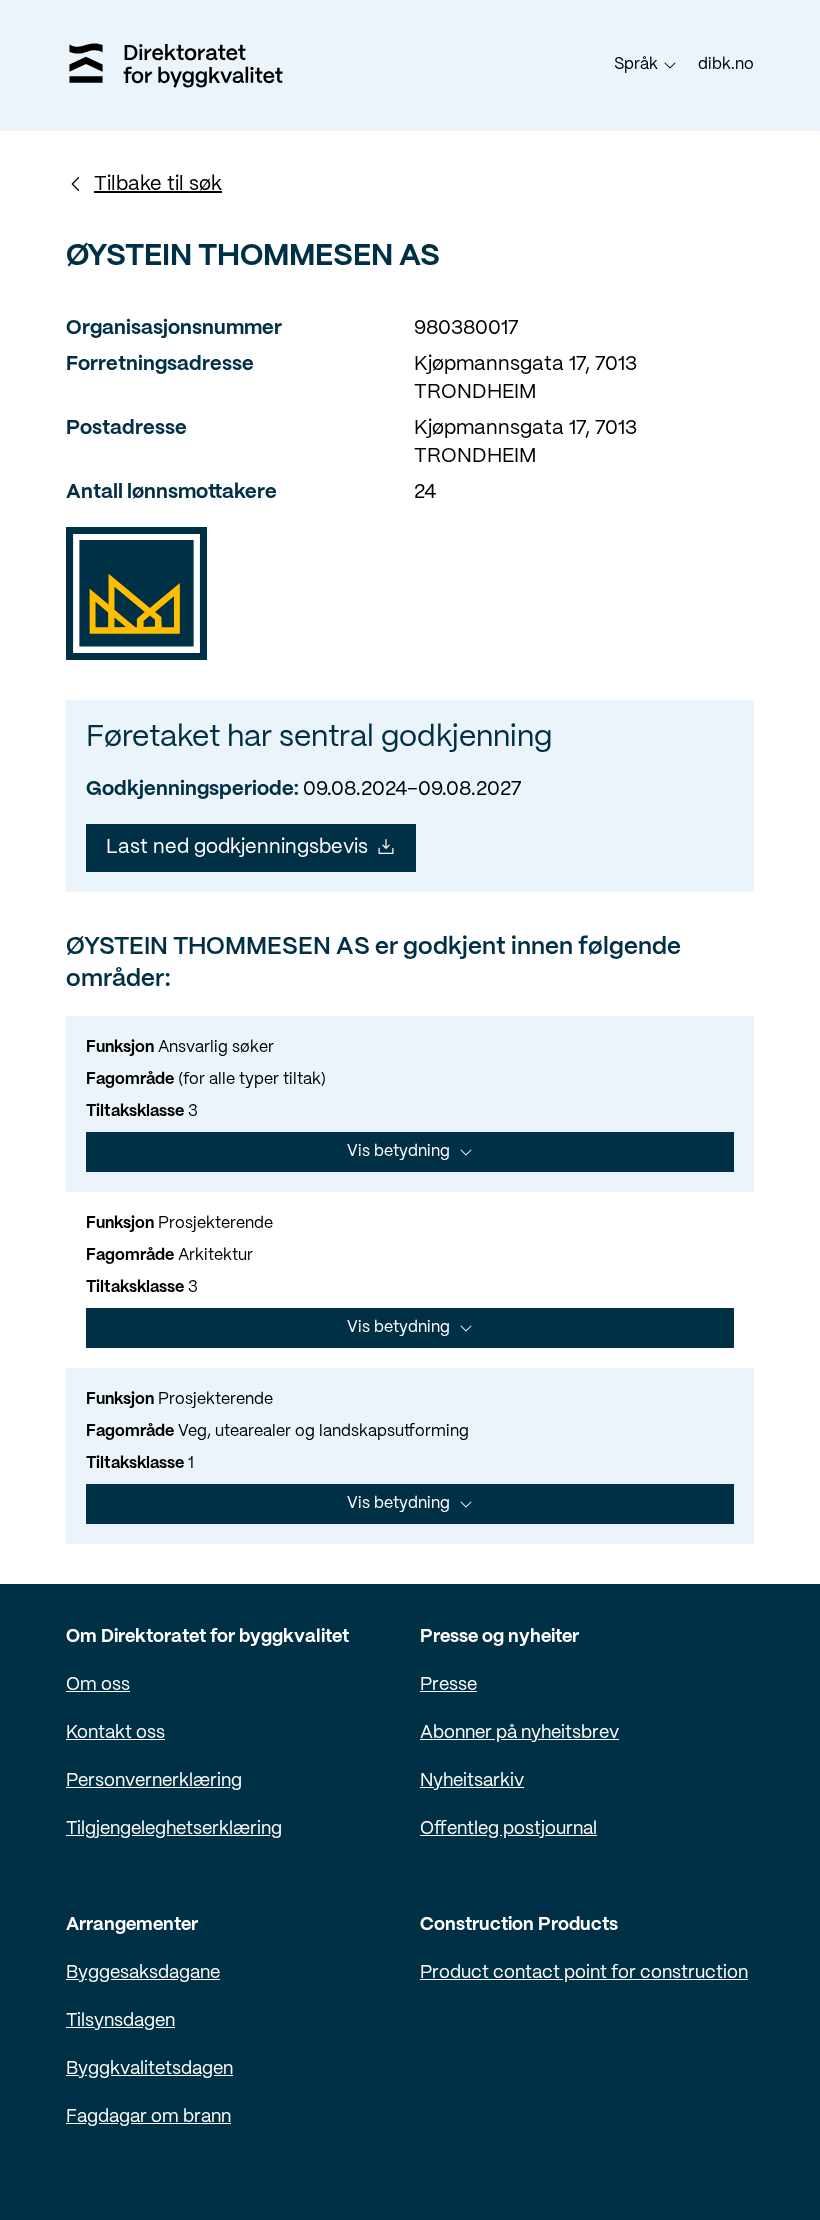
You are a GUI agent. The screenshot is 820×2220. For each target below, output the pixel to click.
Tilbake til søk (158, 184)
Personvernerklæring (154, 1781)
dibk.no (726, 64)
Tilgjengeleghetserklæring (174, 1829)
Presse (448, 1685)
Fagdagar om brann (148, 2117)
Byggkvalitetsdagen (149, 2069)
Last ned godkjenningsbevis (237, 847)
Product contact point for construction (584, 1973)
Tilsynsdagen (120, 2021)
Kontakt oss (115, 1733)
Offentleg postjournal (508, 1829)
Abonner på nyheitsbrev (519, 1733)
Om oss (98, 1685)
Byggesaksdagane (143, 1973)
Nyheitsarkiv (472, 1781)
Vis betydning (398, 1151)
